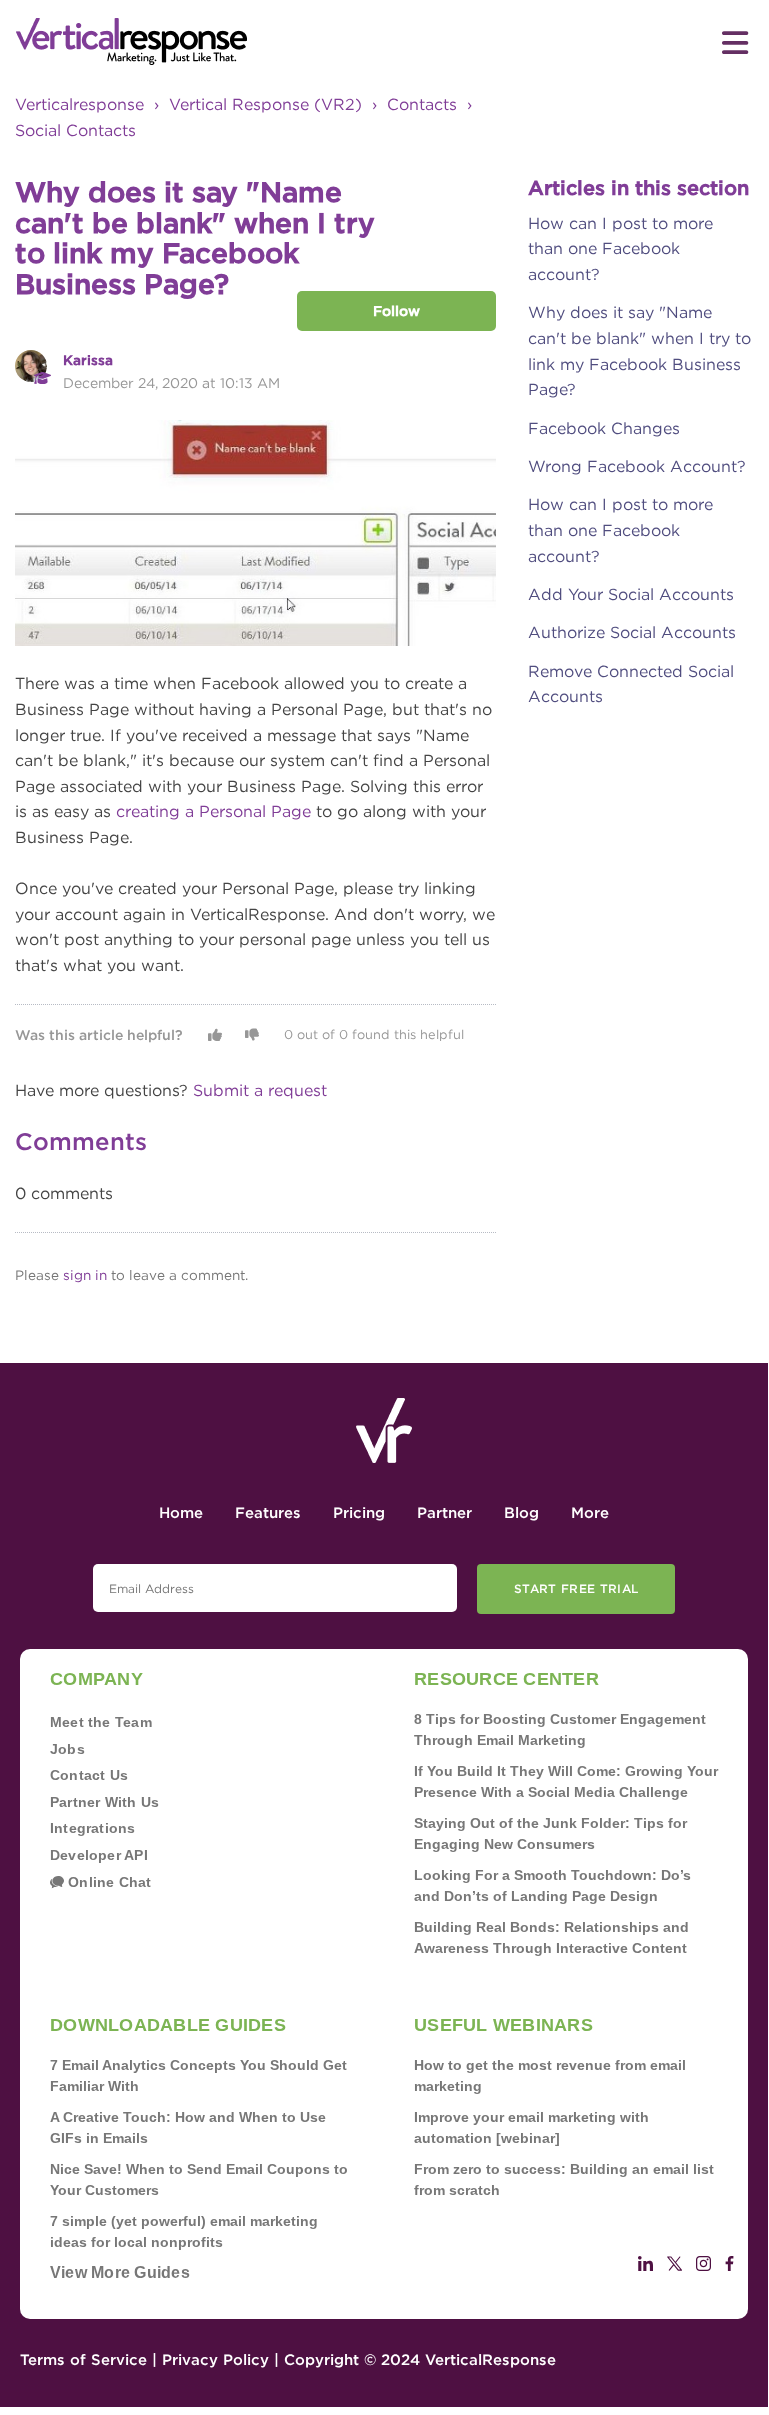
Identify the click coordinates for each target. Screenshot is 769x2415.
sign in (85, 1275)
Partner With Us (104, 1802)
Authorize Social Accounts (632, 632)
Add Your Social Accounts (631, 594)
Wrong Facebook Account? (637, 466)
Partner (444, 1513)
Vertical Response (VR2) (265, 104)
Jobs (67, 1749)
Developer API (99, 1855)
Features (268, 1513)
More (590, 1513)
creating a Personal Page (213, 811)
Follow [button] (396, 311)
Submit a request (260, 1090)
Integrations (93, 1828)
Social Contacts (75, 130)
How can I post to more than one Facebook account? (620, 249)
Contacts (422, 104)
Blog (521, 1513)
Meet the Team (101, 1722)
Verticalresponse (79, 104)
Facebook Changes (604, 428)
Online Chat (108, 1882)
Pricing (359, 1513)
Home (181, 1513)
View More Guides (120, 2272)
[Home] (200, 42)
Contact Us (89, 1775)
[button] (215, 1035)
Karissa (88, 360)
